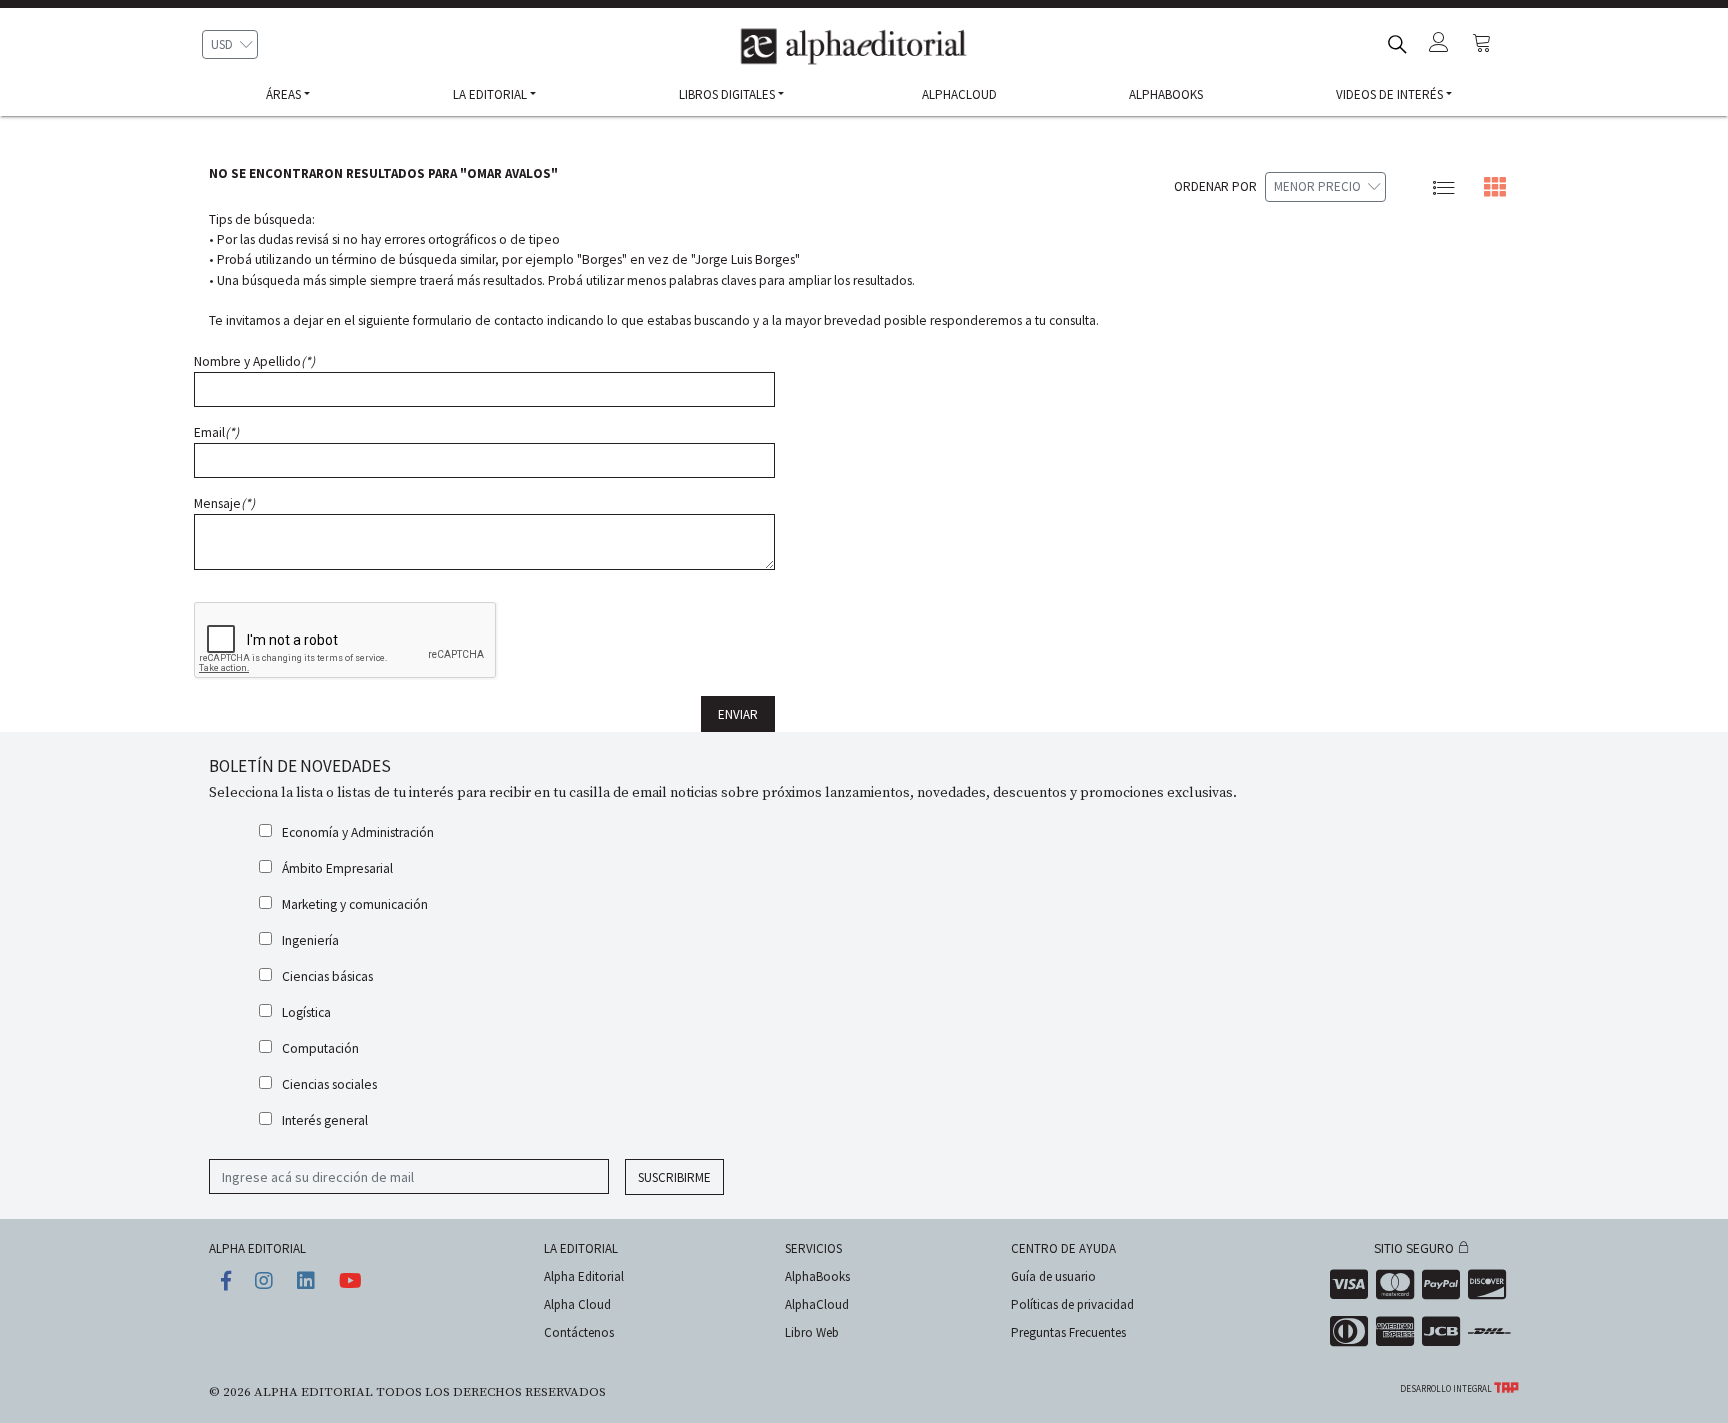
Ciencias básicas (327, 976)
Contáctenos (579, 1332)
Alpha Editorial (584, 1276)
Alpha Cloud (577, 1304)
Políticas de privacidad (1072, 1304)
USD (222, 44)
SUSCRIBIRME (674, 1177)
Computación (320, 1048)
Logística (306, 1012)
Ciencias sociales (329, 1084)
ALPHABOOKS (1166, 94)
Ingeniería (310, 940)
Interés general (325, 1120)
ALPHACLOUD (959, 94)
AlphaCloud (817, 1304)
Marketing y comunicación (355, 904)
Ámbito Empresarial (337, 868)
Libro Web (812, 1332)
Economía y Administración (358, 832)
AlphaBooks (817, 1276)
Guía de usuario (1053, 1276)
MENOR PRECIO (1317, 186)
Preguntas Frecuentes (1068, 1332)
